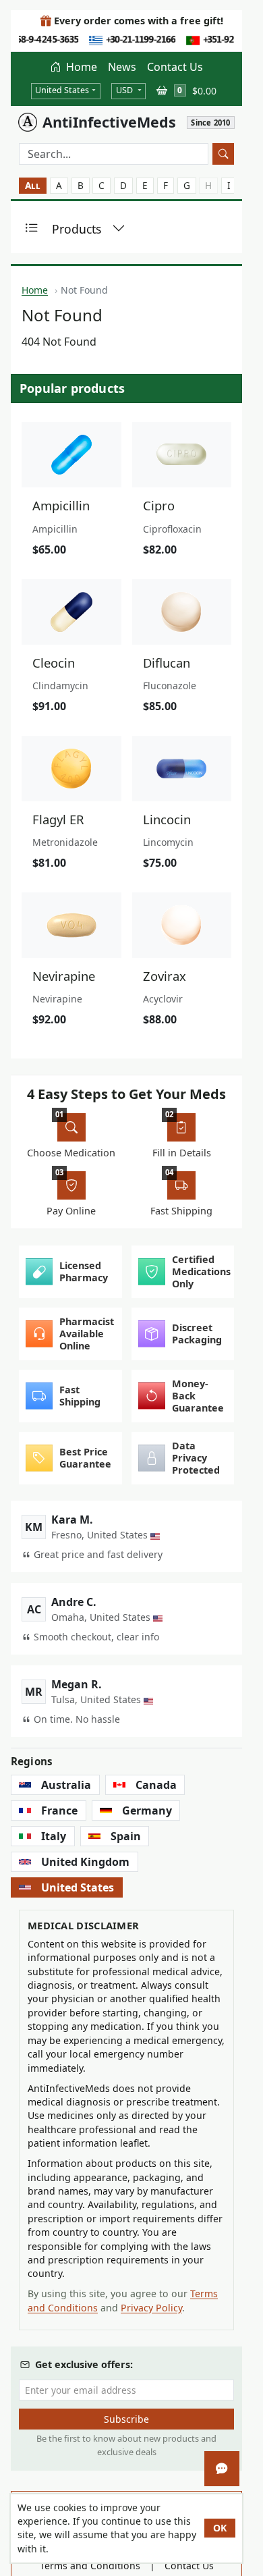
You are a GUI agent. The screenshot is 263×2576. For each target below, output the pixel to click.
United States (62, 90)
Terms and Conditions (90, 2566)
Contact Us (175, 67)
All (33, 185)
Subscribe (126, 2419)
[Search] (223, 154)
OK (220, 2528)
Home (80, 67)
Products (77, 229)
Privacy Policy (151, 2308)
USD (125, 90)
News (122, 67)
